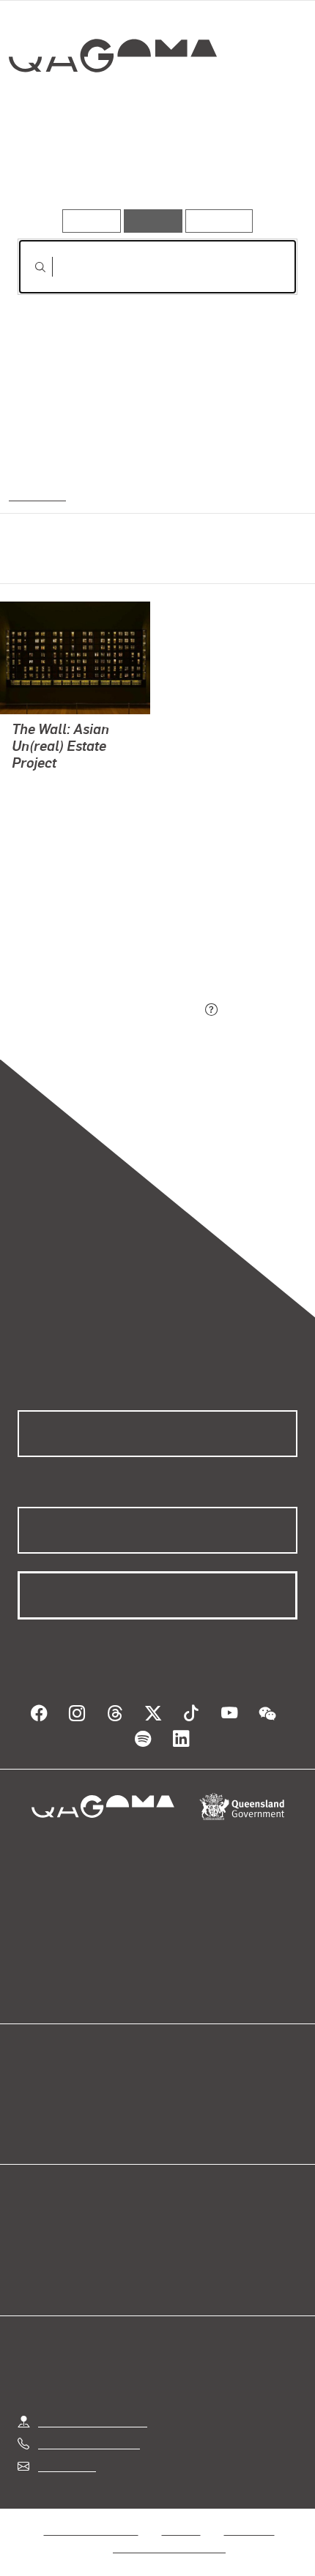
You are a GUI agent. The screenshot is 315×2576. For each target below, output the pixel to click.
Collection (112, 109)
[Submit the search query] (29, 267)
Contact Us (66, 2466)
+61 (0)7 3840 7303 (89, 2443)
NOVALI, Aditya (51, 784)
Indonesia (34, 494)
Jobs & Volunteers (91, 2530)
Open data (44, 2090)
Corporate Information (169, 2547)
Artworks (59, 167)
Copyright (249, 2530)
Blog (175, 2090)
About (179, 2108)
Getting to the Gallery (93, 2421)
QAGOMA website (64, 2108)
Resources (219, 221)
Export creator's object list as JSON (109, 1010)
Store (31, 2126)
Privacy (181, 2530)
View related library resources (95, 928)
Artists (152, 167)
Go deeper (250, 167)
